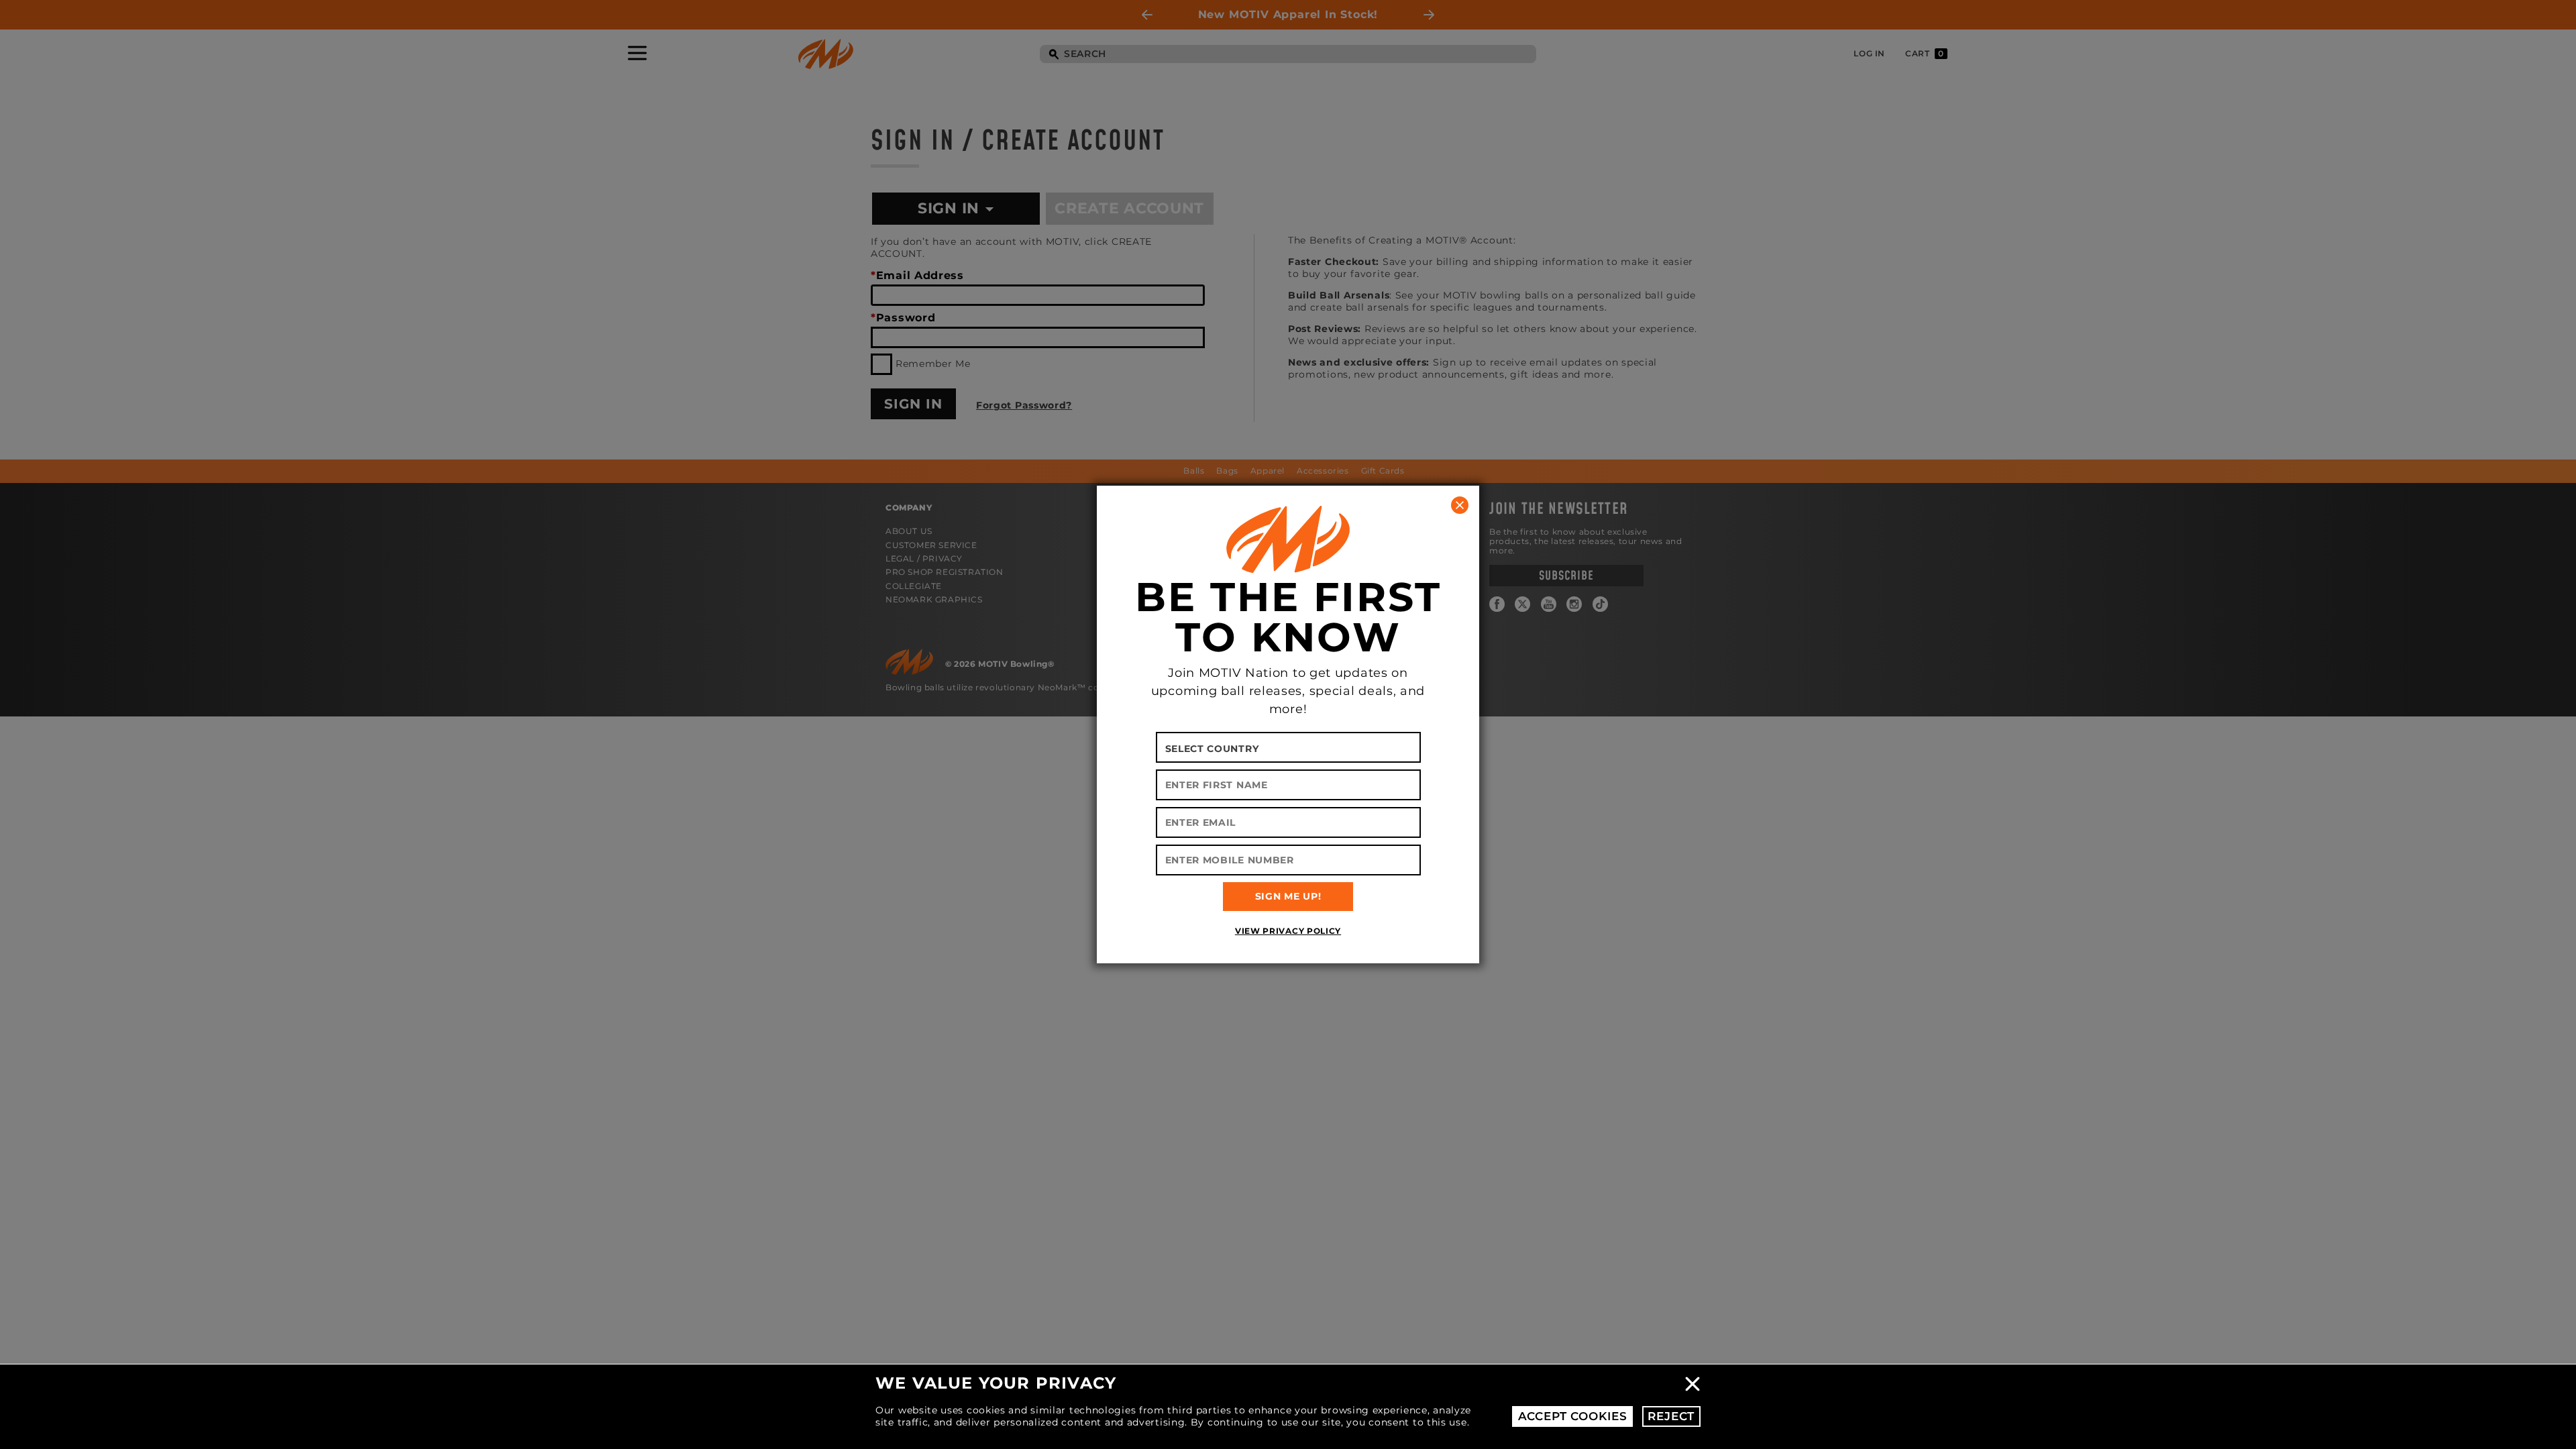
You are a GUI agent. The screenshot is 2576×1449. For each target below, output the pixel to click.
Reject (1671, 1416)
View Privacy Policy (1288, 931)
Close (1693, 1384)
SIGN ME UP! (1288, 896)
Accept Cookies (1573, 1416)
